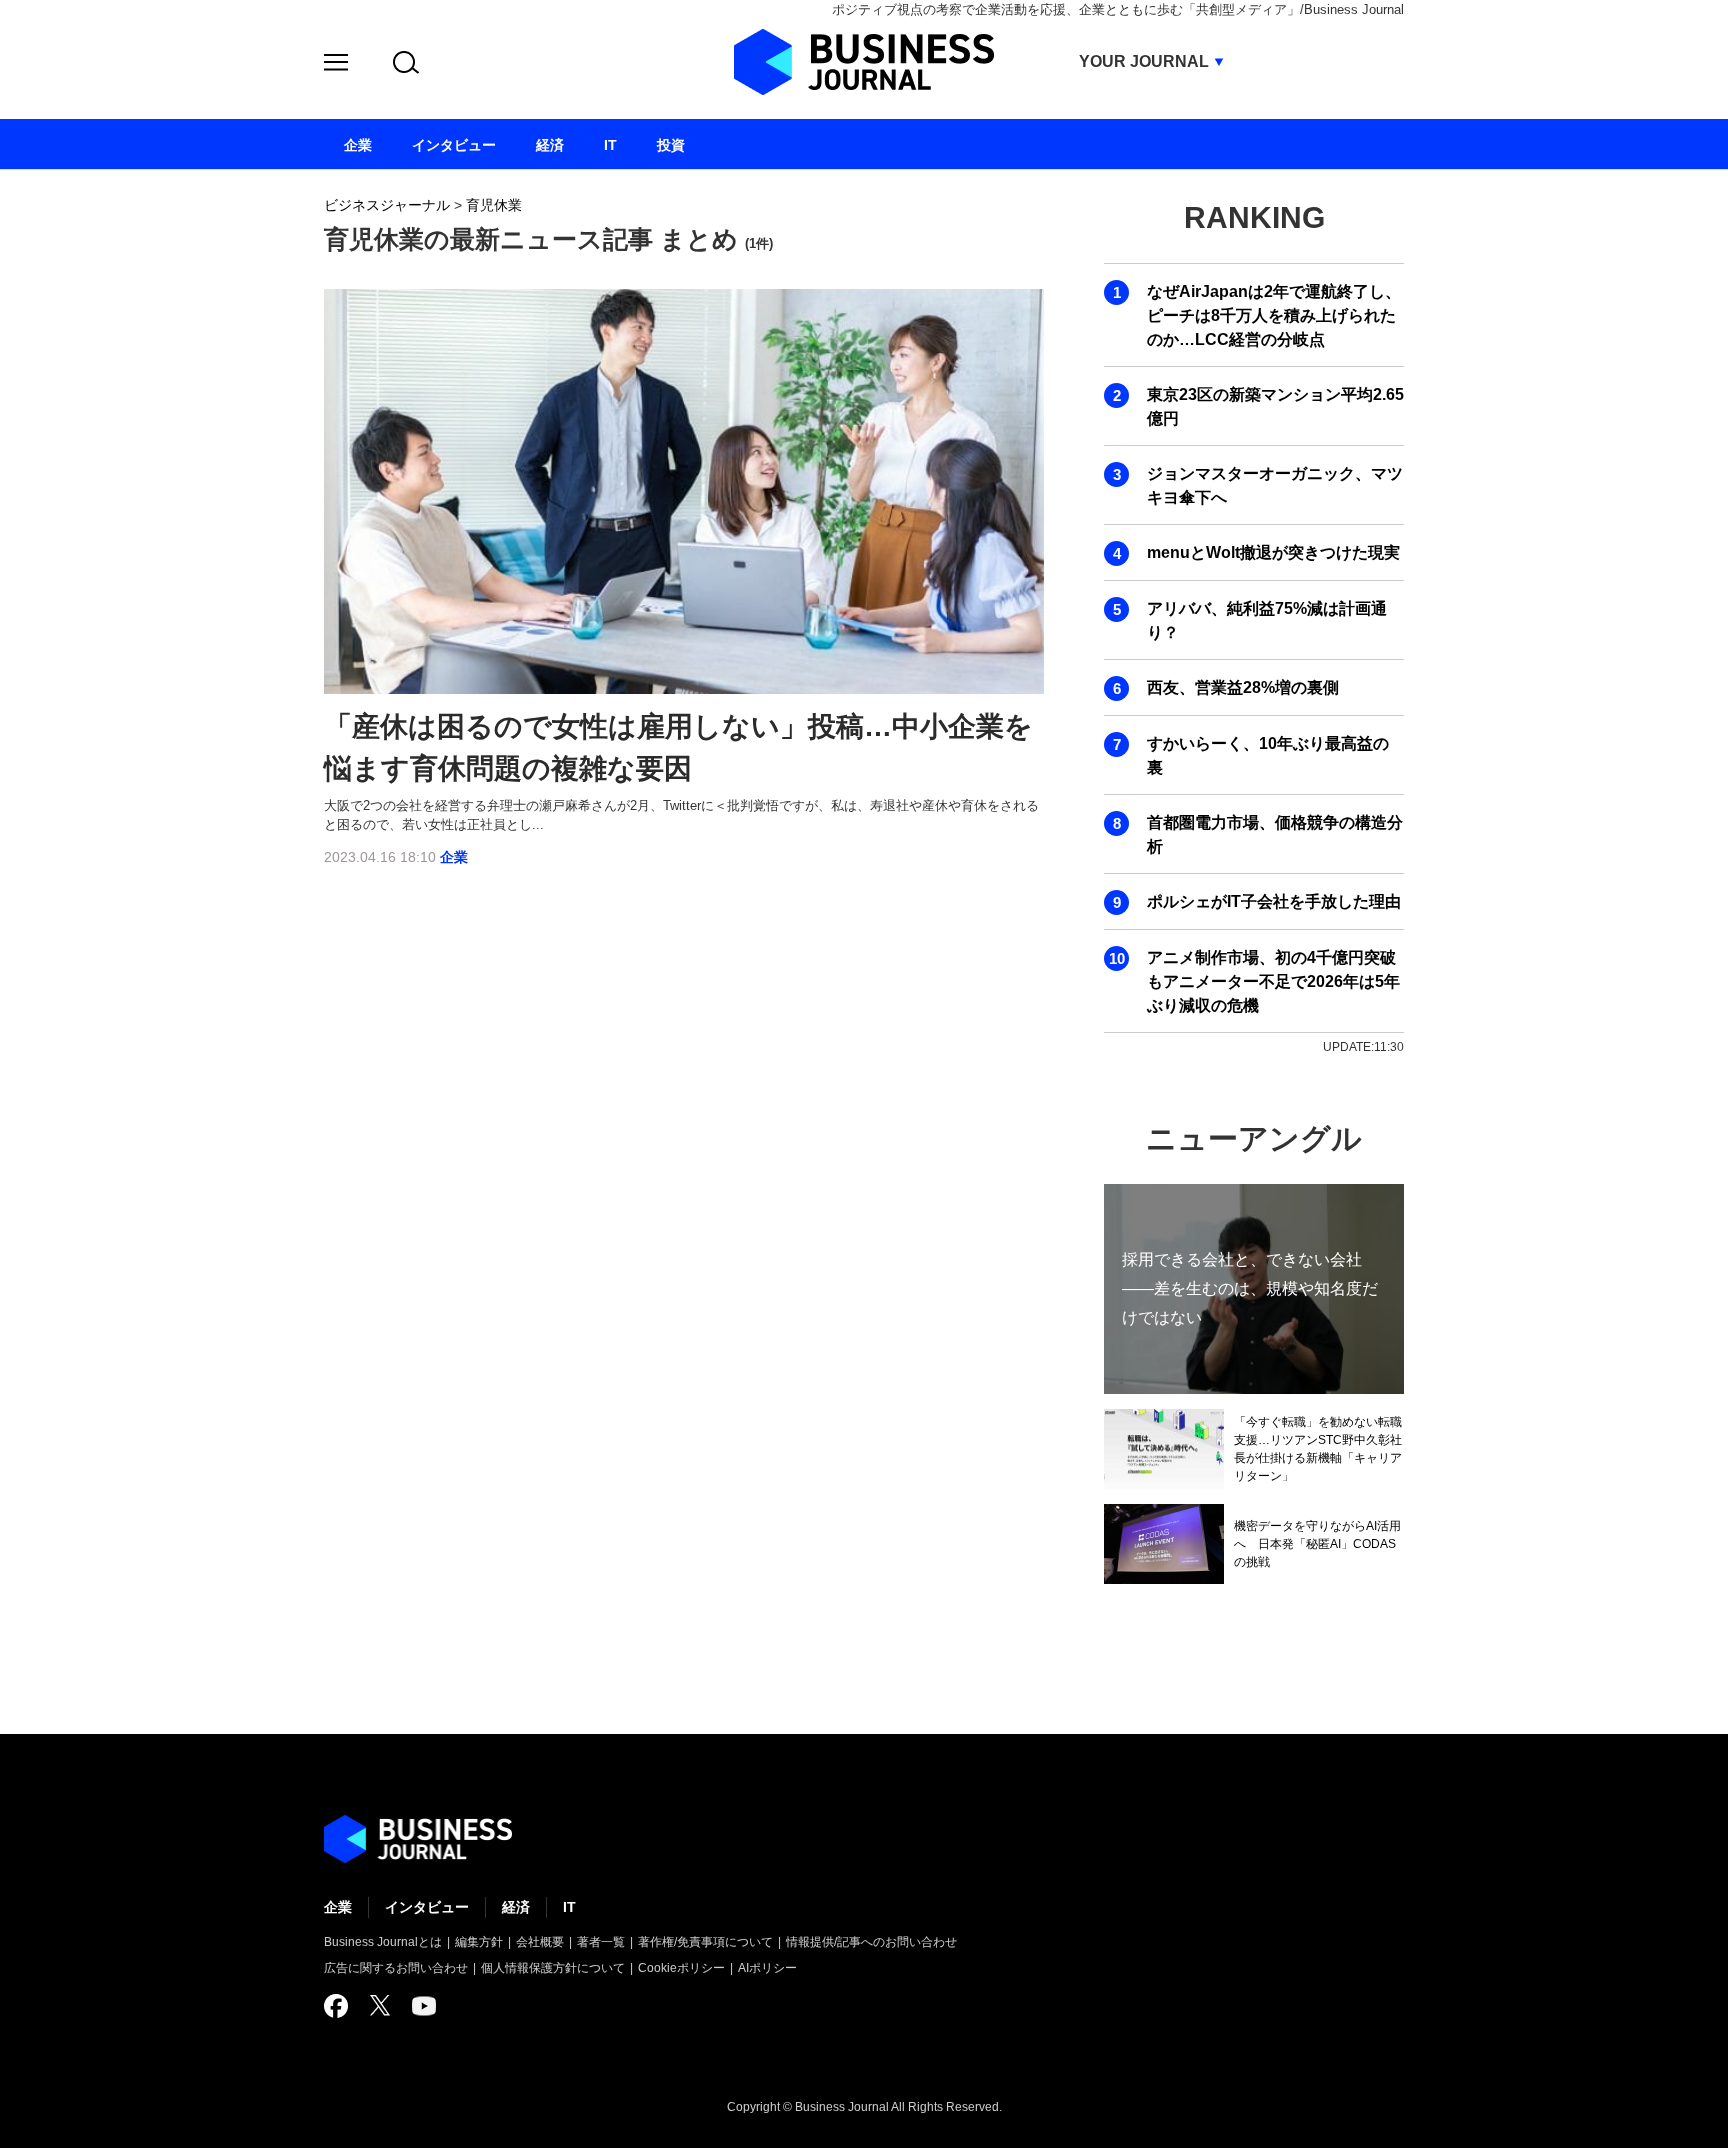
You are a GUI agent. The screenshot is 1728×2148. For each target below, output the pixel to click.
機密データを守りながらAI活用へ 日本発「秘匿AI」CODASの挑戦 (1317, 1544)
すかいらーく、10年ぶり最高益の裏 (1268, 755)
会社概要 (540, 1942)
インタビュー (427, 1907)
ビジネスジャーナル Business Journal (864, 62)
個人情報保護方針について (553, 1968)
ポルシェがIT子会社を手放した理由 (1274, 901)
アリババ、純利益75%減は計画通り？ (1267, 620)
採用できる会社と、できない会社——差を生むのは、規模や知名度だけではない (1250, 1288)
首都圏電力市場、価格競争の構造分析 (1275, 834)
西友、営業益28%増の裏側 (1243, 687)
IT (569, 1907)
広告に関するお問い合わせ (396, 1968)
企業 (454, 857)
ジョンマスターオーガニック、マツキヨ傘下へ (1275, 485)
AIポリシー (767, 1968)
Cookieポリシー (681, 1968)
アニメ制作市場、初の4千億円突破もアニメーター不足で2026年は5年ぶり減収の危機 (1273, 981)
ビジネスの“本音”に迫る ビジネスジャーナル (418, 1839)
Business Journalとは (383, 1942)
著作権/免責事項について (705, 1942)
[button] (336, 65)
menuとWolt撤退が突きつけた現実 (1273, 552)
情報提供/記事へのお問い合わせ (871, 1942)
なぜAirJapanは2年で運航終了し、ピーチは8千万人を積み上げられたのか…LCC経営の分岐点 (1274, 315)
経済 (516, 1907)
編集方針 (479, 1942)
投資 (671, 145)
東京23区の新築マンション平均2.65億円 (1275, 406)
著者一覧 (601, 1942)
